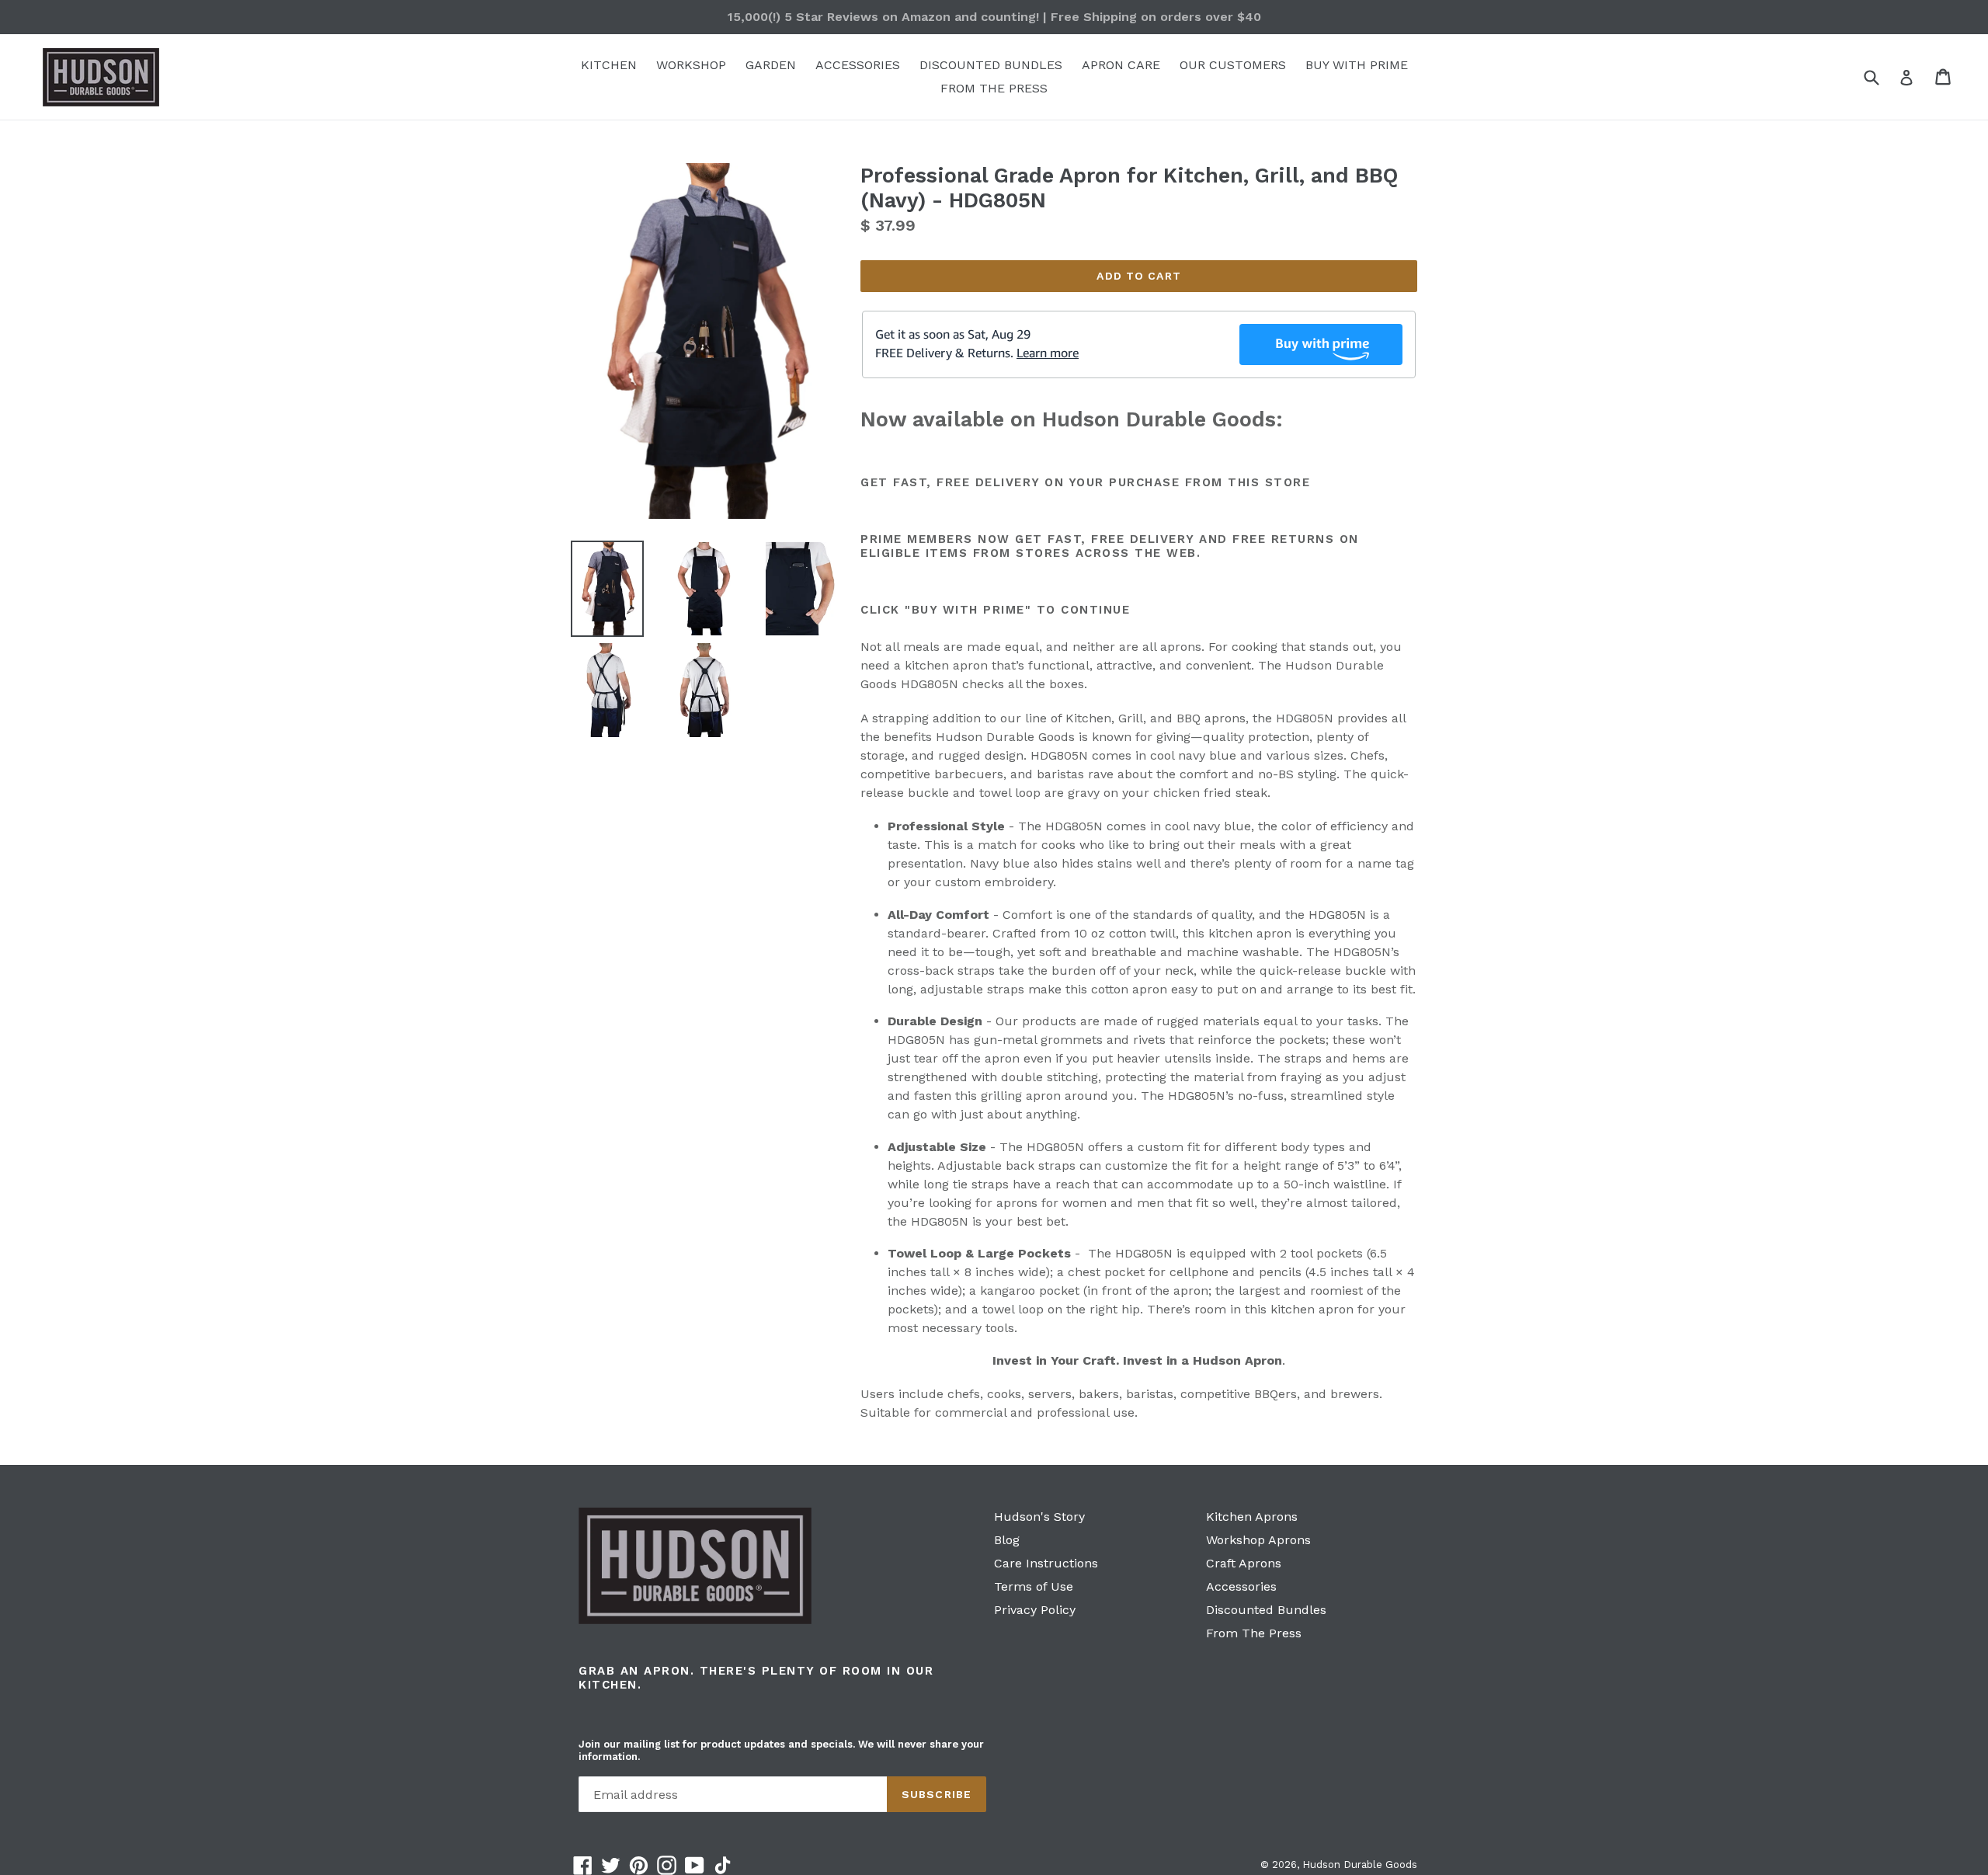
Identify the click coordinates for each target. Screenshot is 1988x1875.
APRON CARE (1121, 65)
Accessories (1241, 1586)
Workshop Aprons (1258, 1540)
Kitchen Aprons (1252, 1517)
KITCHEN (609, 65)
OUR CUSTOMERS (1233, 65)
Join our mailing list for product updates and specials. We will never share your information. (781, 1750)
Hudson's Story (1039, 1517)
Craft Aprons (1244, 1563)
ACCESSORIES (858, 65)
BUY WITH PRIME (1357, 65)
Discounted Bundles (1266, 1610)
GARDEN (771, 65)
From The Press (1254, 1633)
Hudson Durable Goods (1360, 1865)
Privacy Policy (1035, 1610)
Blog (1007, 1540)
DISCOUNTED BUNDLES (991, 65)
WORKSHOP (691, 65)
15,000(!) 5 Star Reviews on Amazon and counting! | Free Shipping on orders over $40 (994, 17)
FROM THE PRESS (994, 88)
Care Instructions (1046, 1563)
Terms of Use (1034, 1586)
